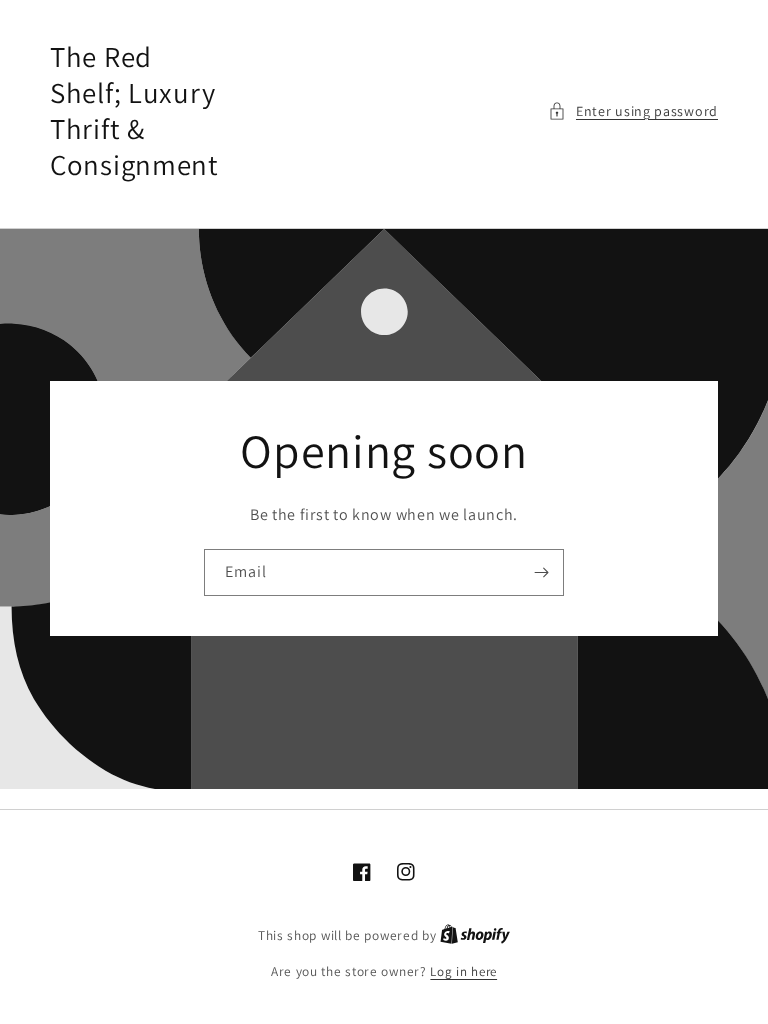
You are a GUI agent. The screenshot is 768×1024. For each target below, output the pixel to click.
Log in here (463, 971)
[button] (633, 111)
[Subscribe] (541, 572)
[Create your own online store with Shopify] (475, 935)
